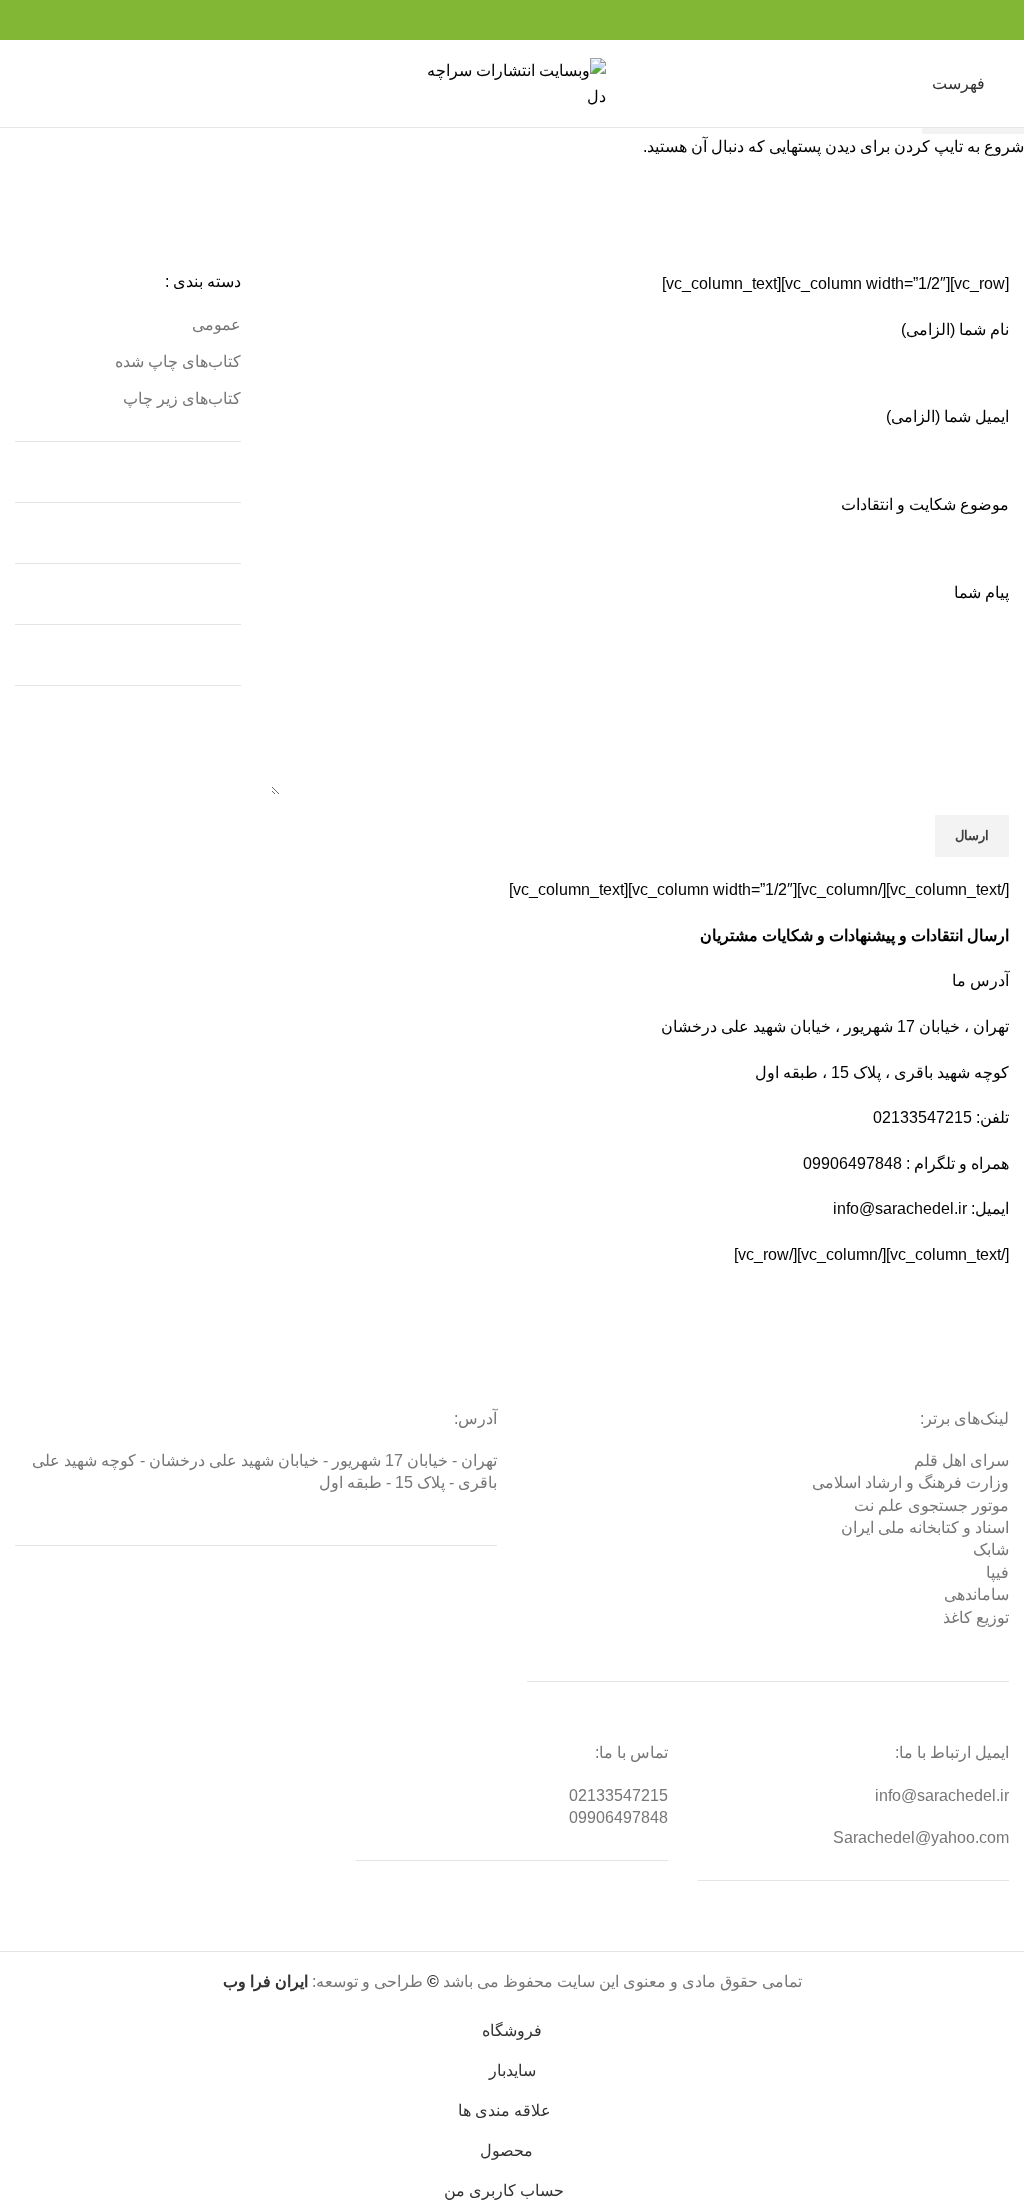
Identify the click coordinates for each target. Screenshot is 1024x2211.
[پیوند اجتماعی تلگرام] (466, 20)
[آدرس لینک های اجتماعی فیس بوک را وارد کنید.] (558, 20)
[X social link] (535, 20)
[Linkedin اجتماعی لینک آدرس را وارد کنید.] (489, 20)
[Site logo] (512, 82)
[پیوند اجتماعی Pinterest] (512, 20)
